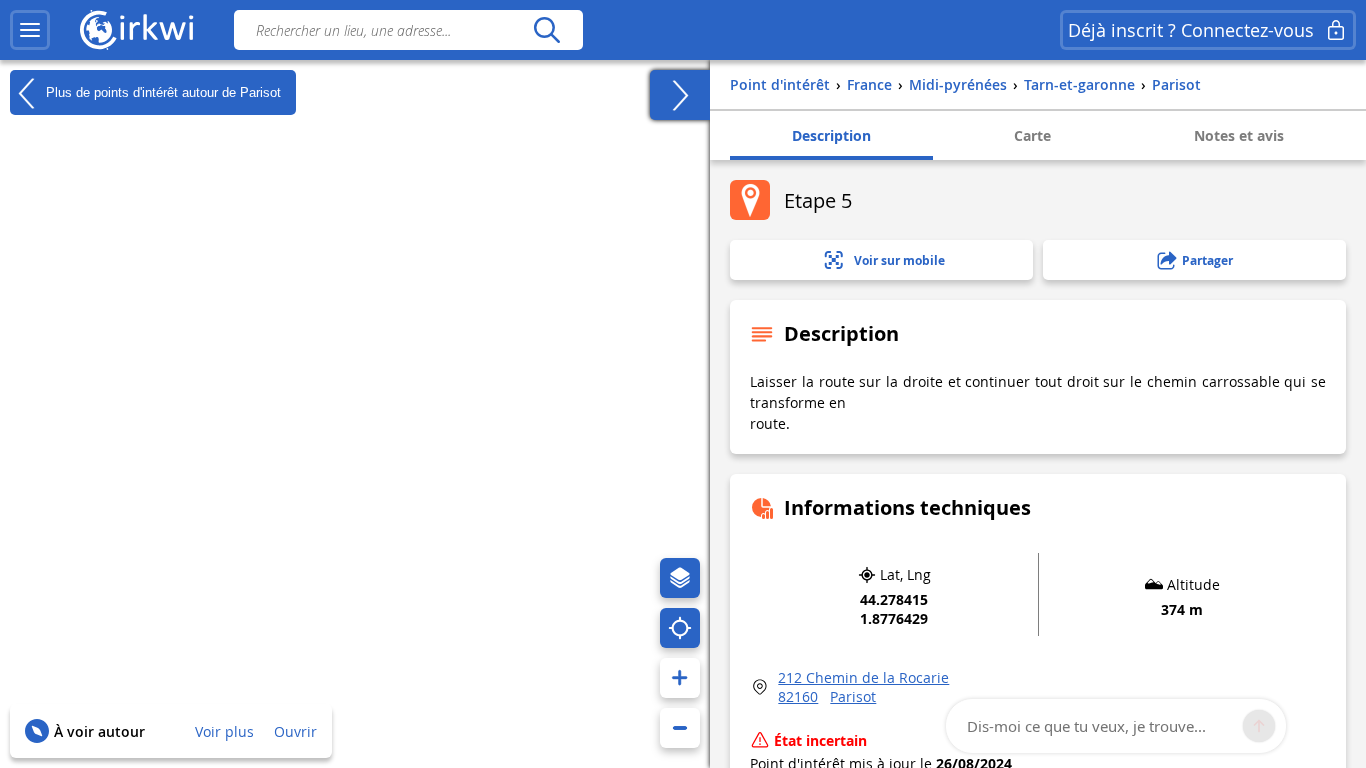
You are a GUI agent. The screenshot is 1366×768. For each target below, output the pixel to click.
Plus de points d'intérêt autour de (161, 91)
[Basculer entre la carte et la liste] (680, 95)
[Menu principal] (30, 30)
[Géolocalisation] (680, 628)
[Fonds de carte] (680, 578)
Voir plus (224, 731)
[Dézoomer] (680, 728)
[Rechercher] (546, 30)
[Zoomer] (680, 678)
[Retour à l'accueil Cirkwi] (137, 30)
